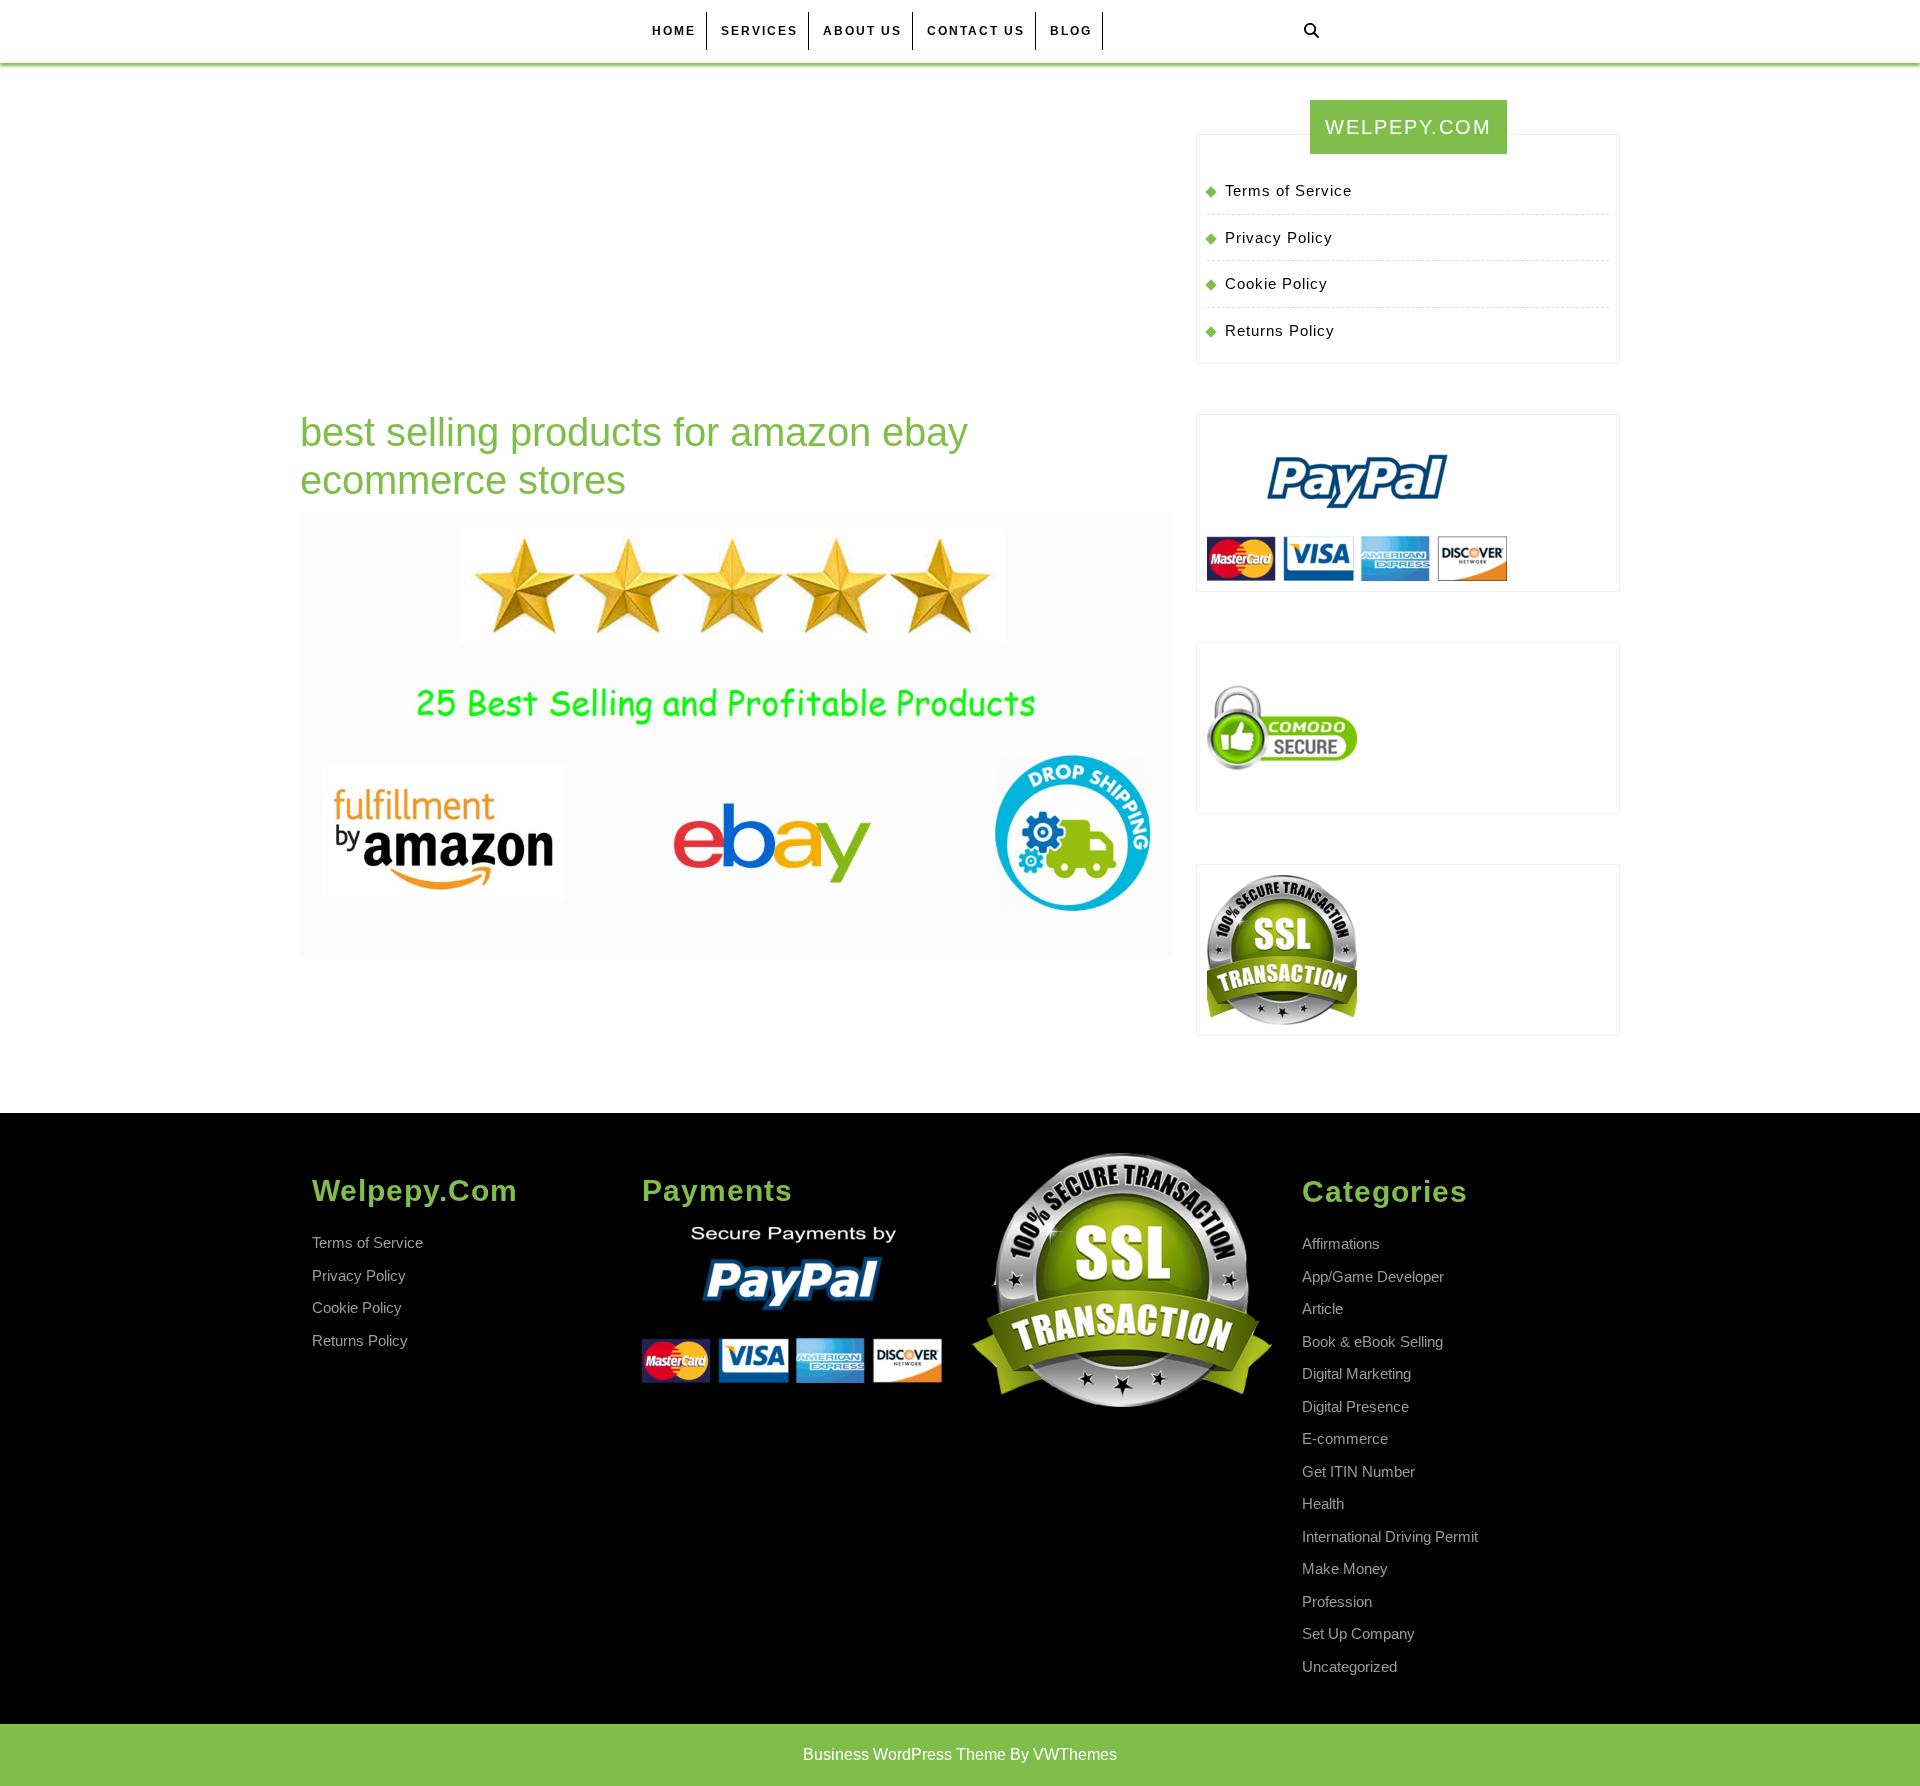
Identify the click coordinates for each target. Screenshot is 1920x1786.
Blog (1071, 31)
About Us (862, 31)
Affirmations (1341, 1243)
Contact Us (976, 31)
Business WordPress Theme (904, 1754)
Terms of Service (1288, 190)
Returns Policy (1280, 330)
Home (674, 31)
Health (1323, 1503)
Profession (1337, 1601)
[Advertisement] (736, 258)
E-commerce (1345, 1438)
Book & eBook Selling (1372, 1341)
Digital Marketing (1356, 1373)
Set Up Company (1358, 1633)
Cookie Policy (1276, 283)
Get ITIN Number (1358, 1471)
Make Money (1345, 1568)
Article (1322, 1308)
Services (759, 31)
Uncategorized (1349, 1666)
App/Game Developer (1373, 1276)
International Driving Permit (1390, 1536)
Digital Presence (1355, 1406)
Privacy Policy (1279, 237)
